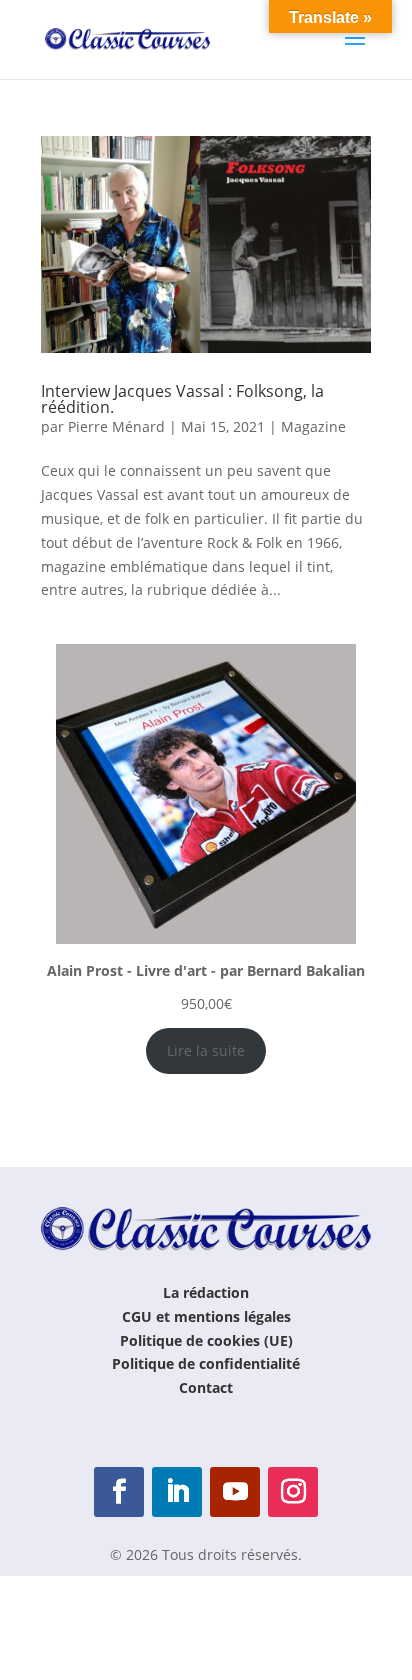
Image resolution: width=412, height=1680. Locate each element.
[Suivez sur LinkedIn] (177, 1492)
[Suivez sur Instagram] (293, 1492)
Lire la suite (206, 1050)
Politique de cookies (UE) (206, 1340)
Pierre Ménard (116, 426)
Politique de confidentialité (206, 1363)
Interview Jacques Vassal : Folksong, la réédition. (182, 399)
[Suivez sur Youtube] (235, 1492)
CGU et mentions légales (206, 1316)
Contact (206, 1387)
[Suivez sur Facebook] (119, 1492)
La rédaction (206, 1292)
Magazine (313, 426)
